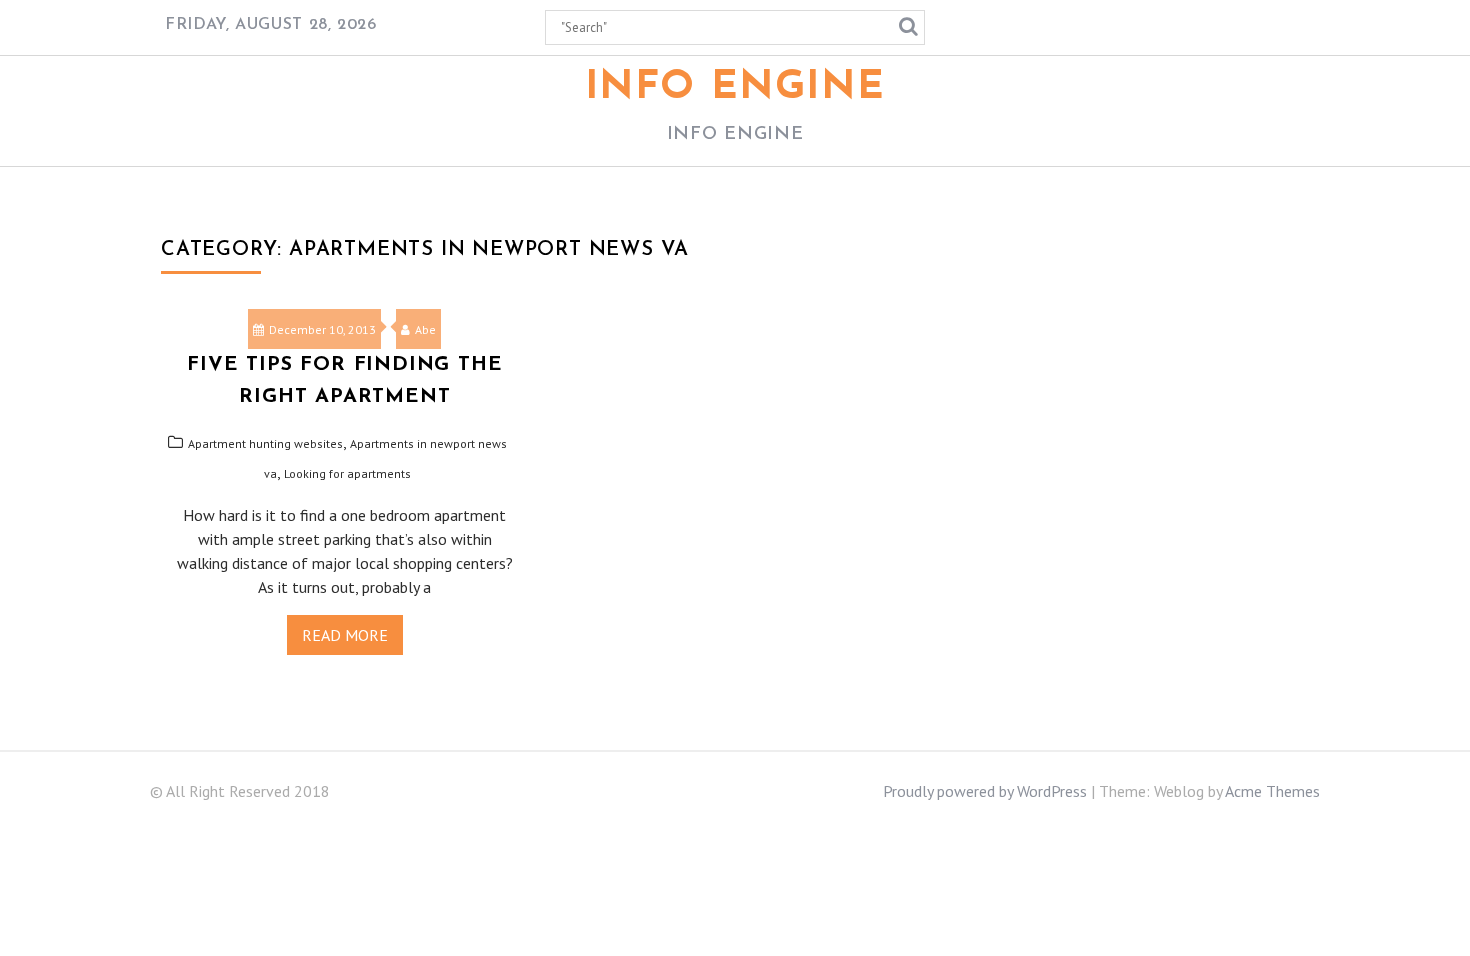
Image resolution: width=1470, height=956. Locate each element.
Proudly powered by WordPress (985, 791)
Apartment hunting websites (265, 443)
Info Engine (735, 88)
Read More (345, 635)
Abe (425, 329)
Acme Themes (1272, 791)
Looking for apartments (347, 473)
